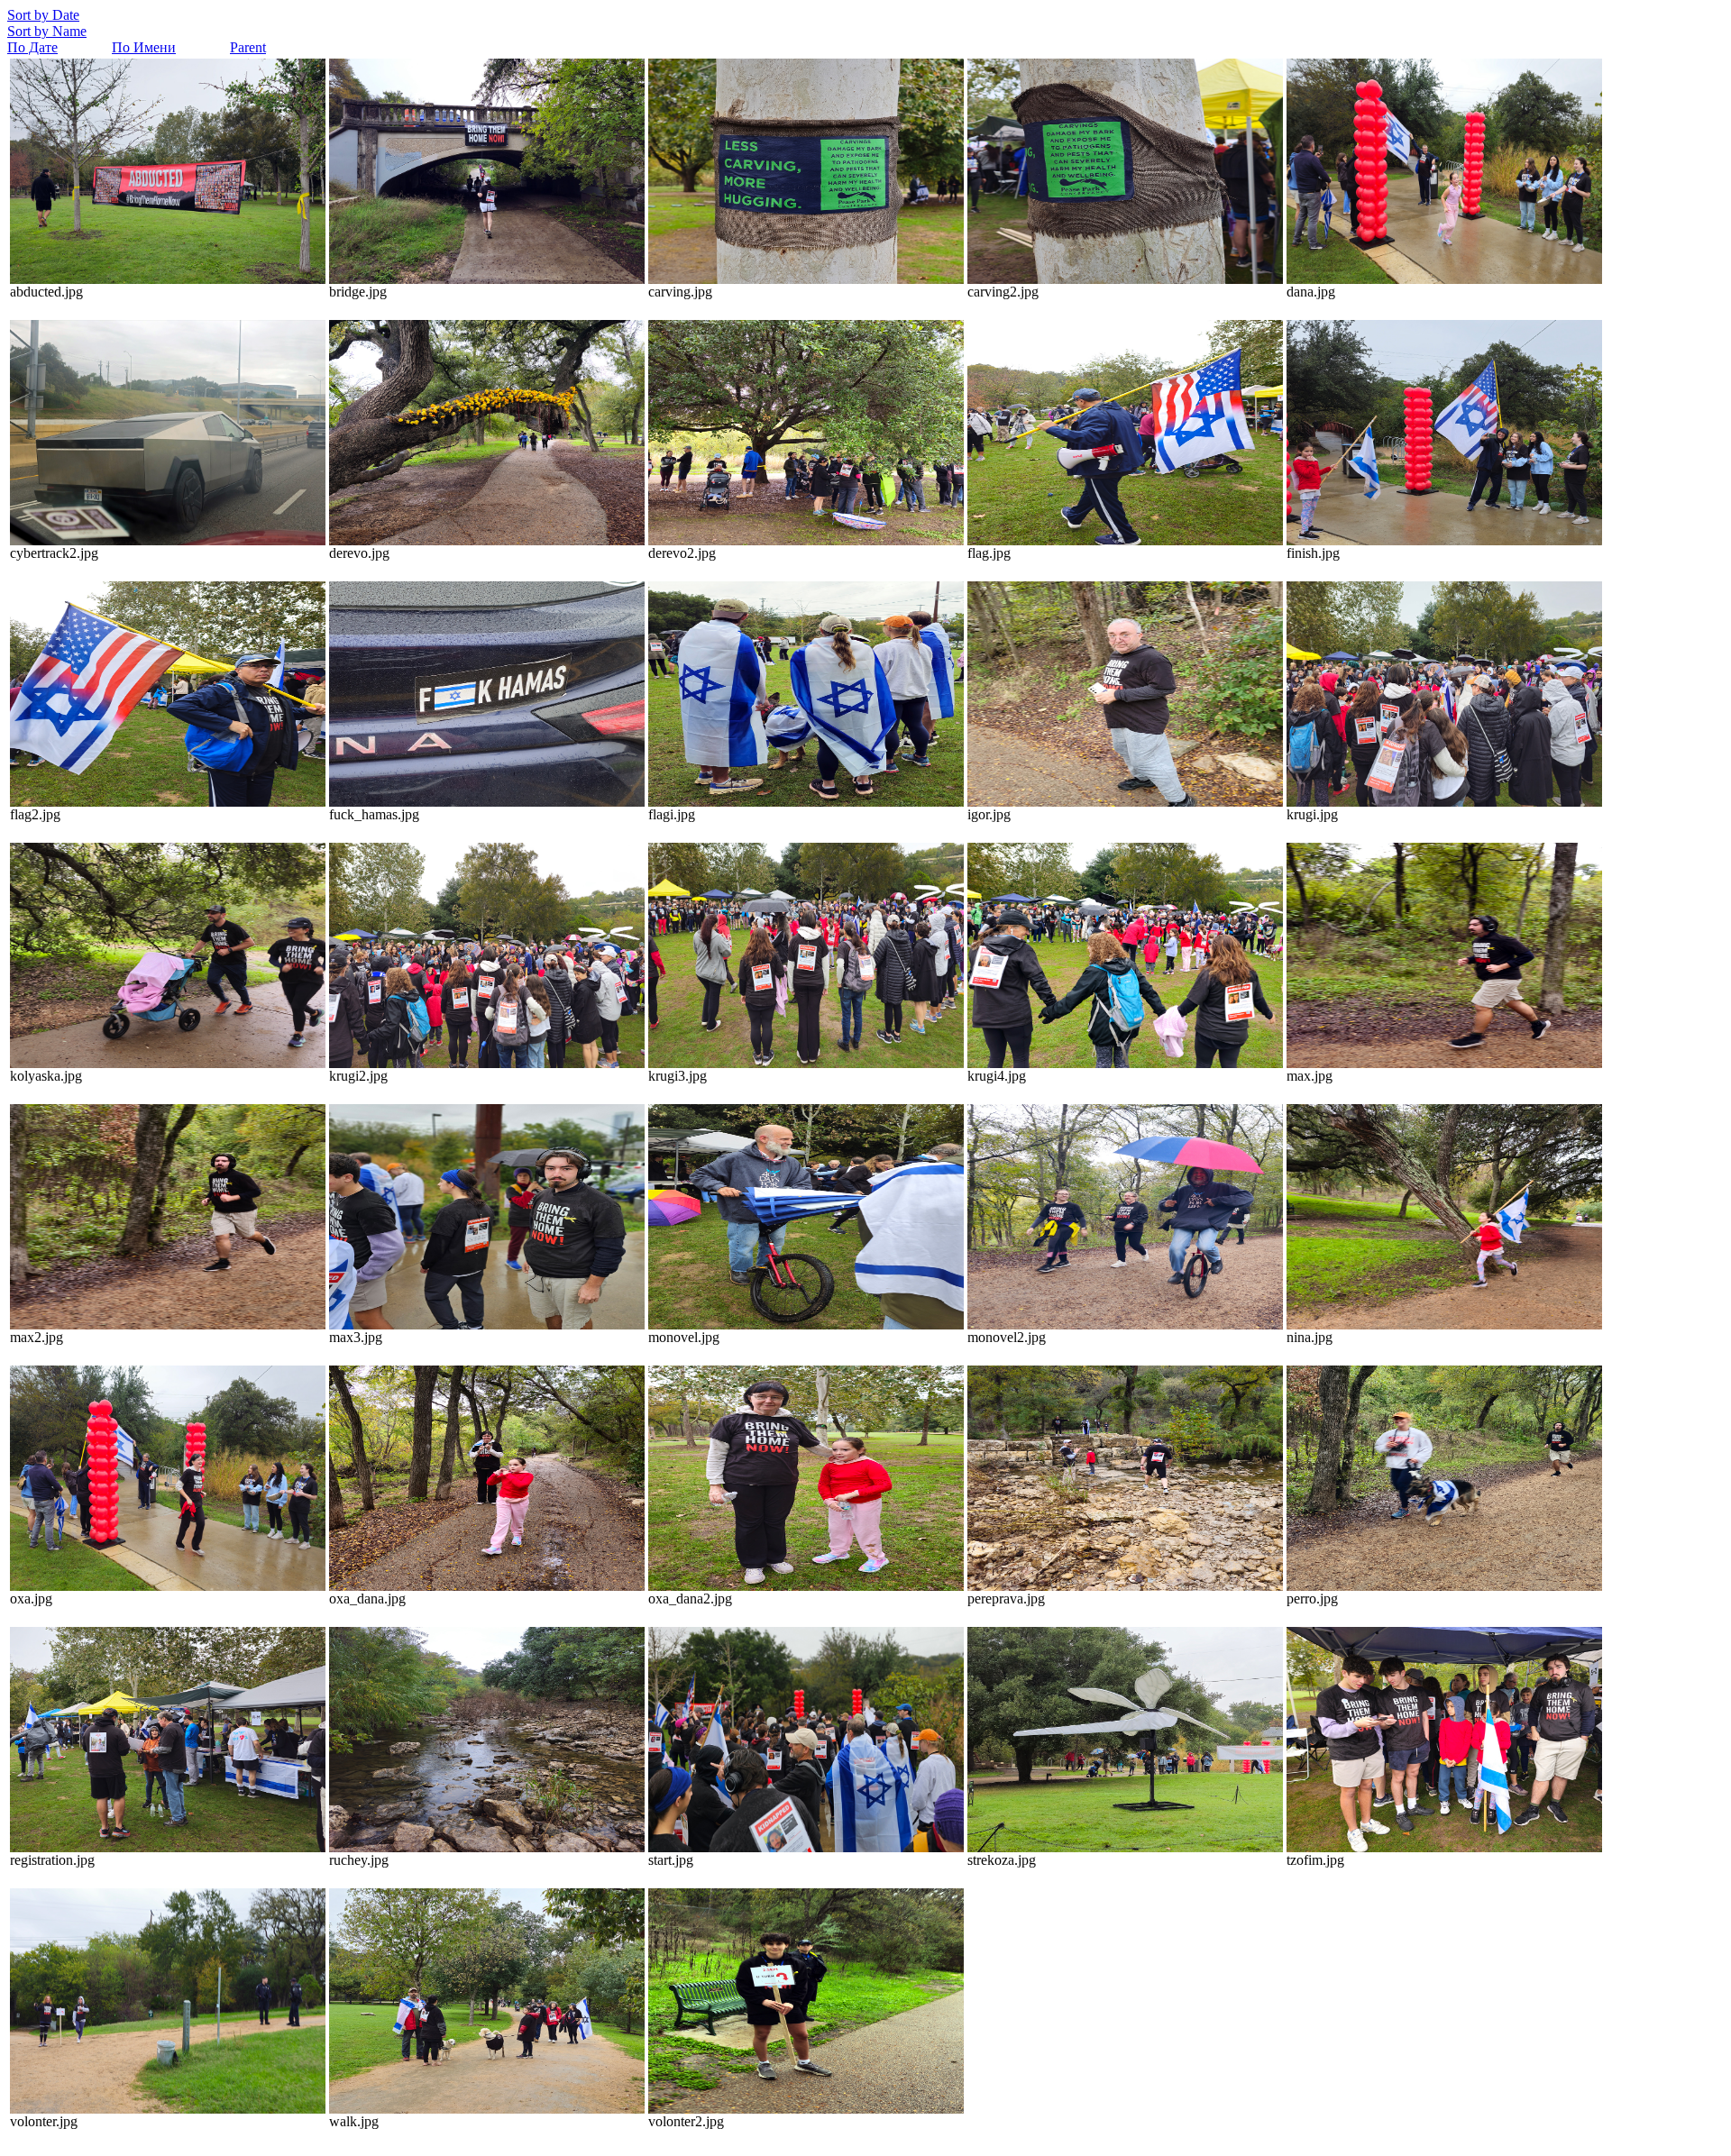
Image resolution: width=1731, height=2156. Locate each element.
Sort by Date (43, 15)
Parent (248, 47)
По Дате (32, 47)
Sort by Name (47, 31)
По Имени (144, 47)
